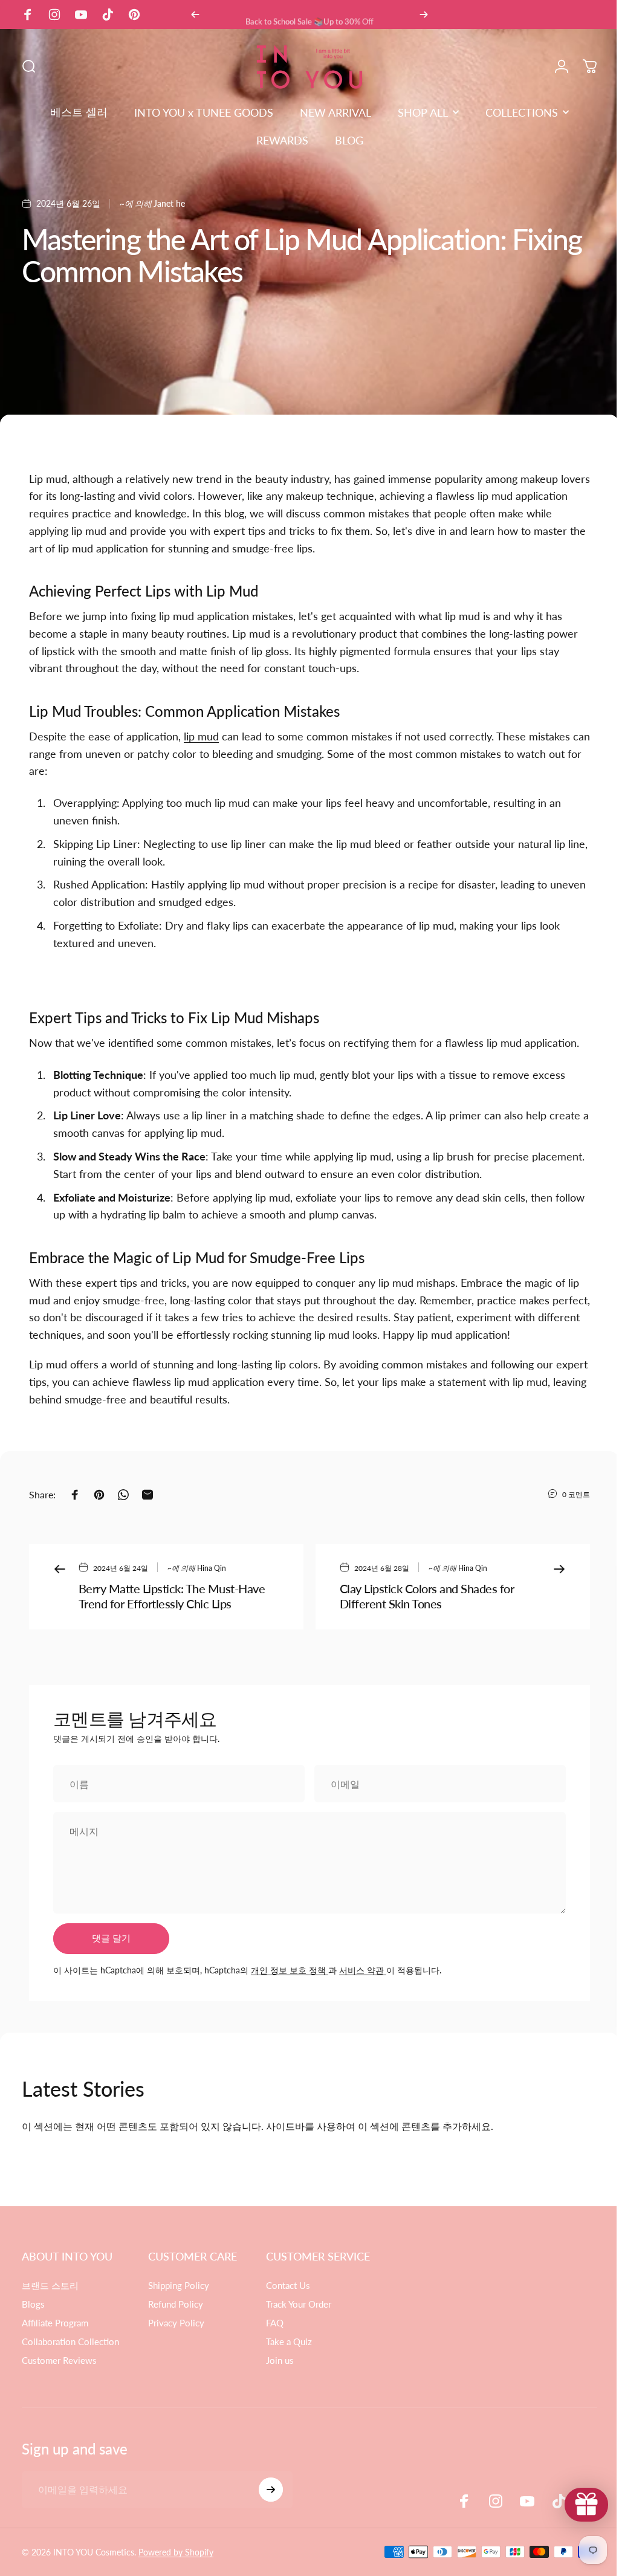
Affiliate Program (55, 2323)
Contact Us (288, 2285)
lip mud (201, 736)
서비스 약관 (363, 1970)
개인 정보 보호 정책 (290, 1970)
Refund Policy (176, 2304)
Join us (280, 2360)
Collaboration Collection (70, 2341)
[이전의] (195, 15)
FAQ (275, 2323)
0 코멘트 (576, 1494)
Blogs (33, 2304)
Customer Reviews (59, 2360)
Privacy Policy (176, 2323)
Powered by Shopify (176, 2552)
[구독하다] (271, 2490)
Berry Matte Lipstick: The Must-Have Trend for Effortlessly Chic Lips (172, 1596)
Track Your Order (299, 2304)
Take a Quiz (289, 2341)
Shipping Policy (179, 2285)
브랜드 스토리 (50, 2285)
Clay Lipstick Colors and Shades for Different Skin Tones (427, 1596)
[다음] (424, 15)
